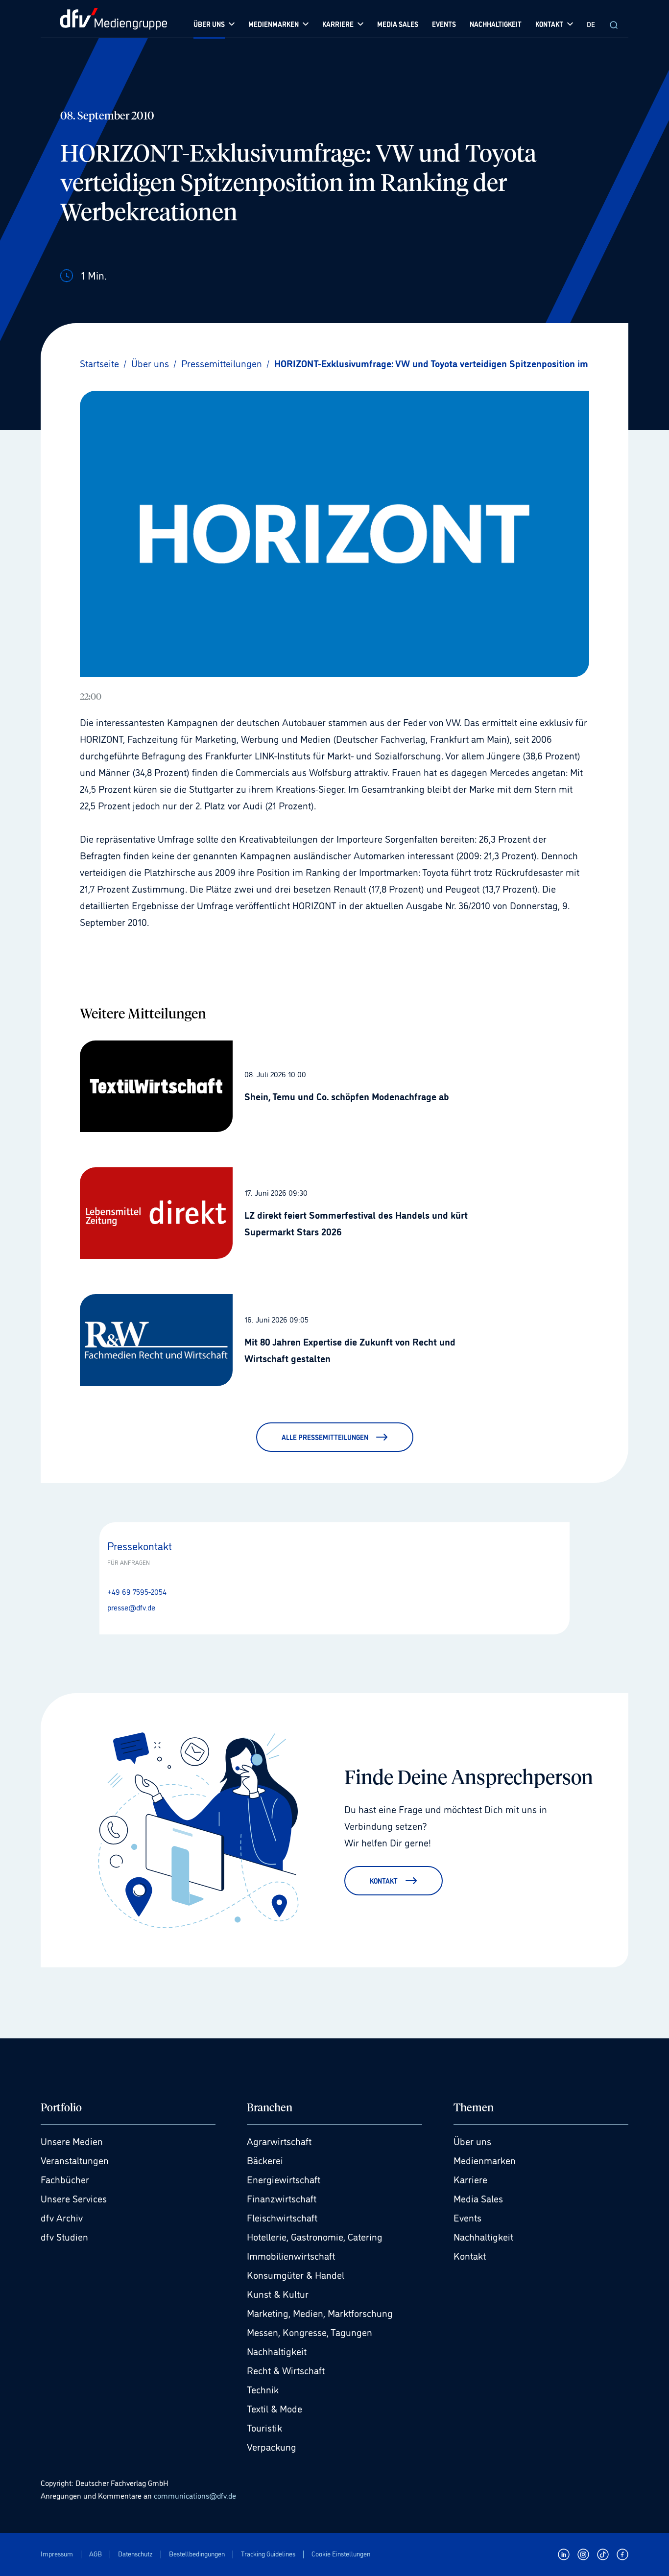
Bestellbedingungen (197, 2554)
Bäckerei (265, 2160)
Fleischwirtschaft (282, 2217)
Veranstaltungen (75, 2160)
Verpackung (272, 2446)
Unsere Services (74, 2198)
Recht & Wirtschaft (286, 2370)
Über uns (472, 2141)
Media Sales (478, 2198)
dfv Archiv (62, 2217)
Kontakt (470, 2255)
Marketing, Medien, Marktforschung (320, 2313)
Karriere (470, 2179)
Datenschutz (135, 2554)
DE (591, 24)
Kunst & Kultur (278, 2293)
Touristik (264, 2427)
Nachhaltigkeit (277, 2351)
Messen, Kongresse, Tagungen (310, 2332)
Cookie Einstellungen (341, 2554)
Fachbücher (65, 2179)
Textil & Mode (275, 2408)
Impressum (57, 2554)
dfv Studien (64, 2236)
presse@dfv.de (131, 1607)
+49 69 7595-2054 (137, 1591)
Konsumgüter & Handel (296, 2274)
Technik (263, 2389)
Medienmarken (485, 2160)
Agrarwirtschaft (279, 2141)
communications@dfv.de (195, 2495)
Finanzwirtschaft (282, 2198)
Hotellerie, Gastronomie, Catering (315, 2236)
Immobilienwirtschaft (291, 2255)
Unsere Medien (72, 2141)
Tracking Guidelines (268, 2554)
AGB (96, 2554)
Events (467, 2217)
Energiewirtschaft (284, 2179)
